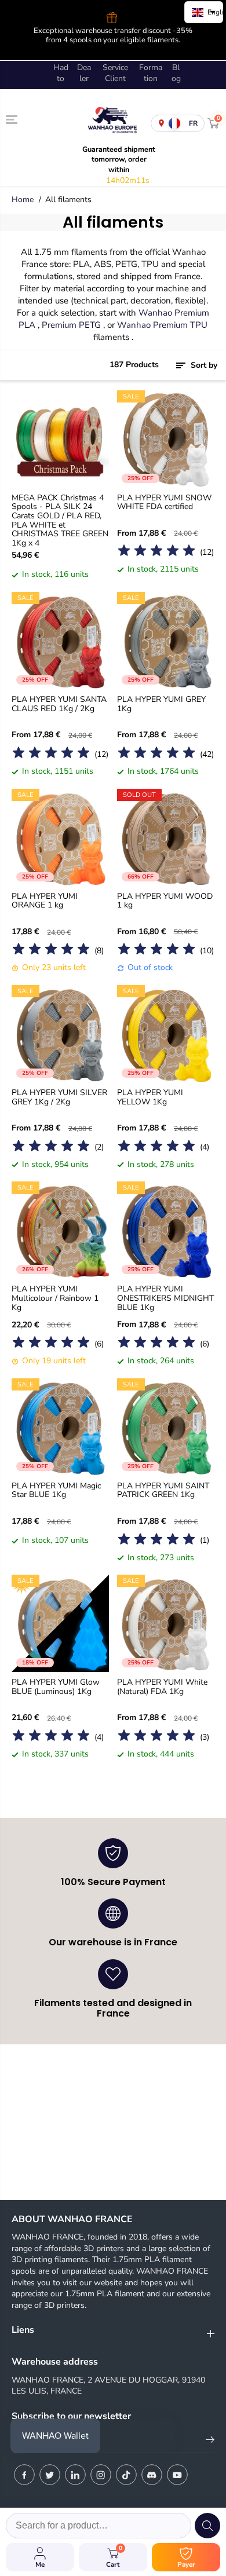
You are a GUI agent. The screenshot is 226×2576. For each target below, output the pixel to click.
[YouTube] (177, 2475)
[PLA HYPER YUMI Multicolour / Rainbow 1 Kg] (60, 1221)
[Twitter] (50, 2475)
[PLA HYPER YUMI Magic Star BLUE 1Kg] (60, 1418)
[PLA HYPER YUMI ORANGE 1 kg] (60, 828)
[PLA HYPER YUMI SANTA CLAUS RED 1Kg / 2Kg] (60, 631)
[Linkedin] (75, 2475)
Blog (176, 64)
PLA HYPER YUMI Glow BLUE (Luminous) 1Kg (56, 1679)
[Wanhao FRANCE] (110, 114)
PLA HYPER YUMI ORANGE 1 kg (45, 892)
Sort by (203, 356)
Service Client (115, 64)
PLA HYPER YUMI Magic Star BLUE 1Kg (56, 1482)
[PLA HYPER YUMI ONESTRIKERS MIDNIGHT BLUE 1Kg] (166, 1221)
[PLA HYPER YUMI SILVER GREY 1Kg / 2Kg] (60, 1024)
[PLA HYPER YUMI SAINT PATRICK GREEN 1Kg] (166, 1418)
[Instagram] (101, 2475)
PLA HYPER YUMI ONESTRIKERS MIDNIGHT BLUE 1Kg (165, 1290)
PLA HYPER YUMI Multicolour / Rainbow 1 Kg (55, 1290)
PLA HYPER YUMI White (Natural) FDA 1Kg (162, 1679)
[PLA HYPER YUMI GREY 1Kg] (166, 631)
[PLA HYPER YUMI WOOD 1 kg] (166, 828)
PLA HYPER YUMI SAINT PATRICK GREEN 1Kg (163, 1482)
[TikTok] (126, 2475)
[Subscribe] (210, 2442)
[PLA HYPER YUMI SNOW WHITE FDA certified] (166, 430)
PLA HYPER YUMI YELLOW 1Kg (150, 1088)
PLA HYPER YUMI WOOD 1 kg (165, 892)
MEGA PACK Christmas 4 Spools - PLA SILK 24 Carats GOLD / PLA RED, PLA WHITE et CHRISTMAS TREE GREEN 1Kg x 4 (60, 511)
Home (23, 191)
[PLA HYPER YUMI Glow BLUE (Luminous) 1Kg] (60, 1615)
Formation (151, 64)
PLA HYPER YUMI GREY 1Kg (161, 695)
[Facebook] (24, 2475)
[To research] (207, 2526)
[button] (13, 111)
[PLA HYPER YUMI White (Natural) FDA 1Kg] (166, 1615)
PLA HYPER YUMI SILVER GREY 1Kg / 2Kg (59, 1088)
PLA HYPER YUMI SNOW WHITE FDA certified (164, 494)
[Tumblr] (152, 2475)
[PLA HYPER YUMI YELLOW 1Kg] (166, 1024)
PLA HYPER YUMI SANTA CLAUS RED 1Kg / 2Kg (59, 695)
